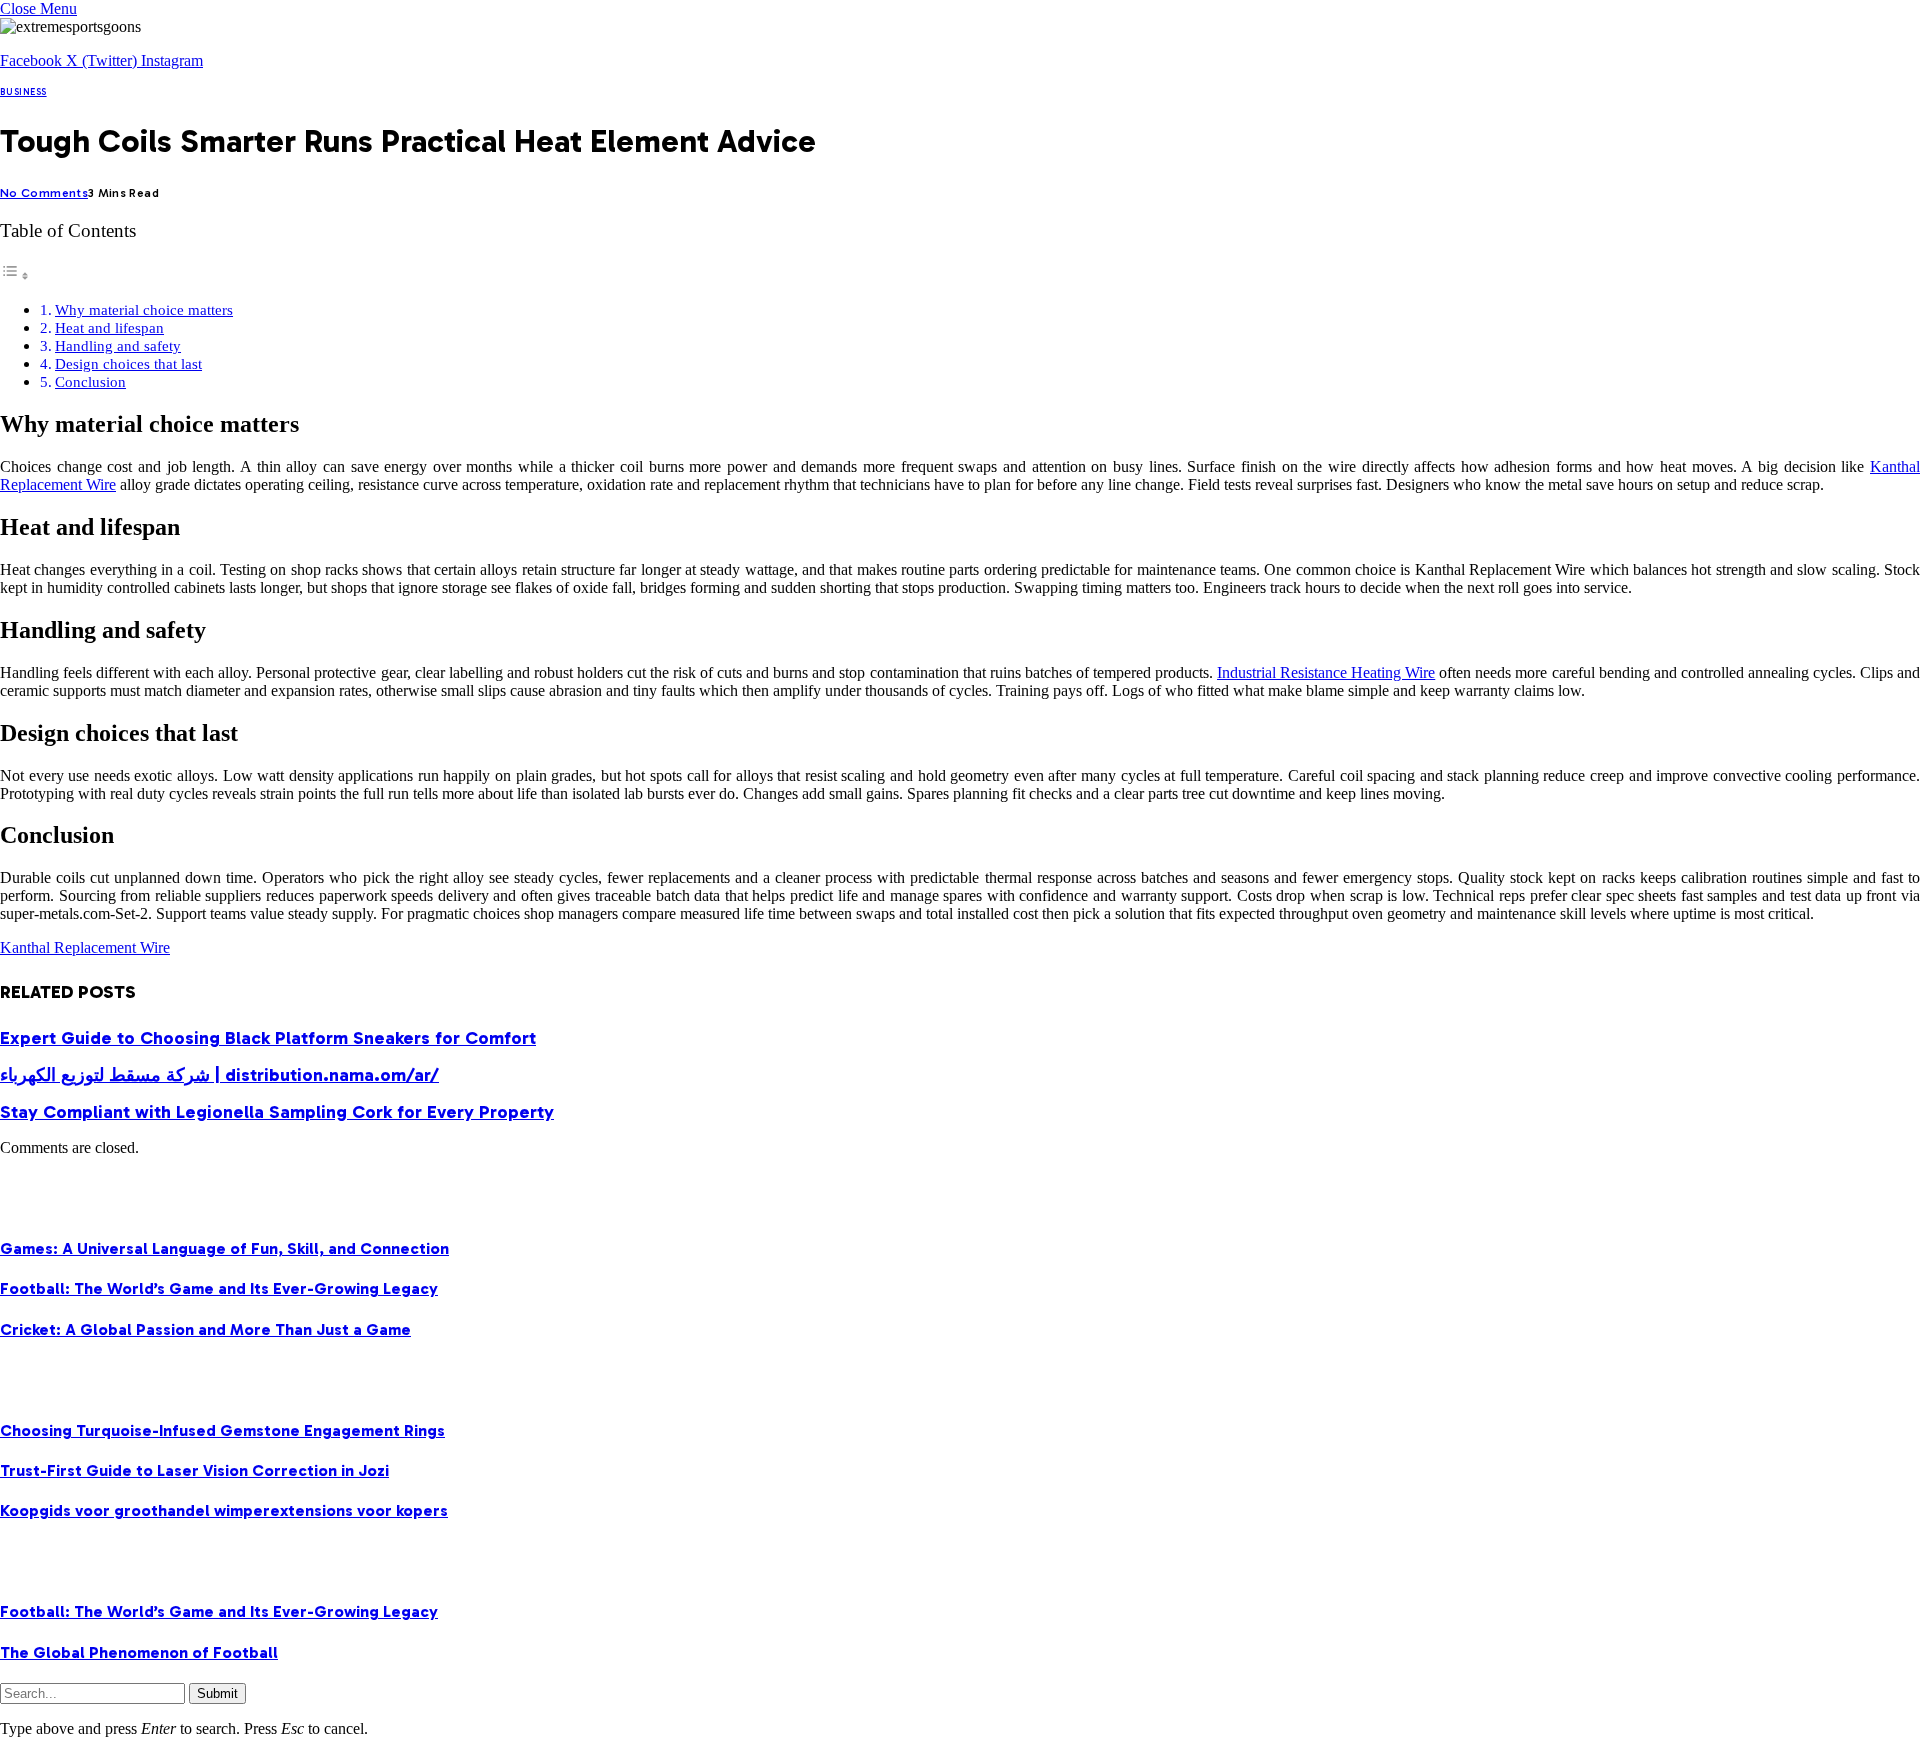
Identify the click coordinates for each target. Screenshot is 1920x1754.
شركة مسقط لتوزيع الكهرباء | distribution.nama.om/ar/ (219, 1075)
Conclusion (90, 381)
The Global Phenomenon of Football (139, 1652)
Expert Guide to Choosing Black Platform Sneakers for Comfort (268, 1038)
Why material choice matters (144, 309)
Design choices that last (128, 363)
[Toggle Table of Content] (15, 275)
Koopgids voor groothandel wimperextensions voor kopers (224, 1510)
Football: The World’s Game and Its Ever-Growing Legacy (219, 1288)
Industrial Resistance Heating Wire (1326, 672)
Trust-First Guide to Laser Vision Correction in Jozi (194, 1470)
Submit (217, 1693)
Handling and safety (118, 345)
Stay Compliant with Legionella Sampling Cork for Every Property (277, 1112)
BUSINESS (23, 92)
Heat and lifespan (109, 327)
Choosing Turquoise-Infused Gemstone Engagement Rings (222, 1430)
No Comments (44, 193)
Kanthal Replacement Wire (85, 947)
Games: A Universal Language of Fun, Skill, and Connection (224, 1248)
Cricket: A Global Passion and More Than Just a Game (205, 1329)
